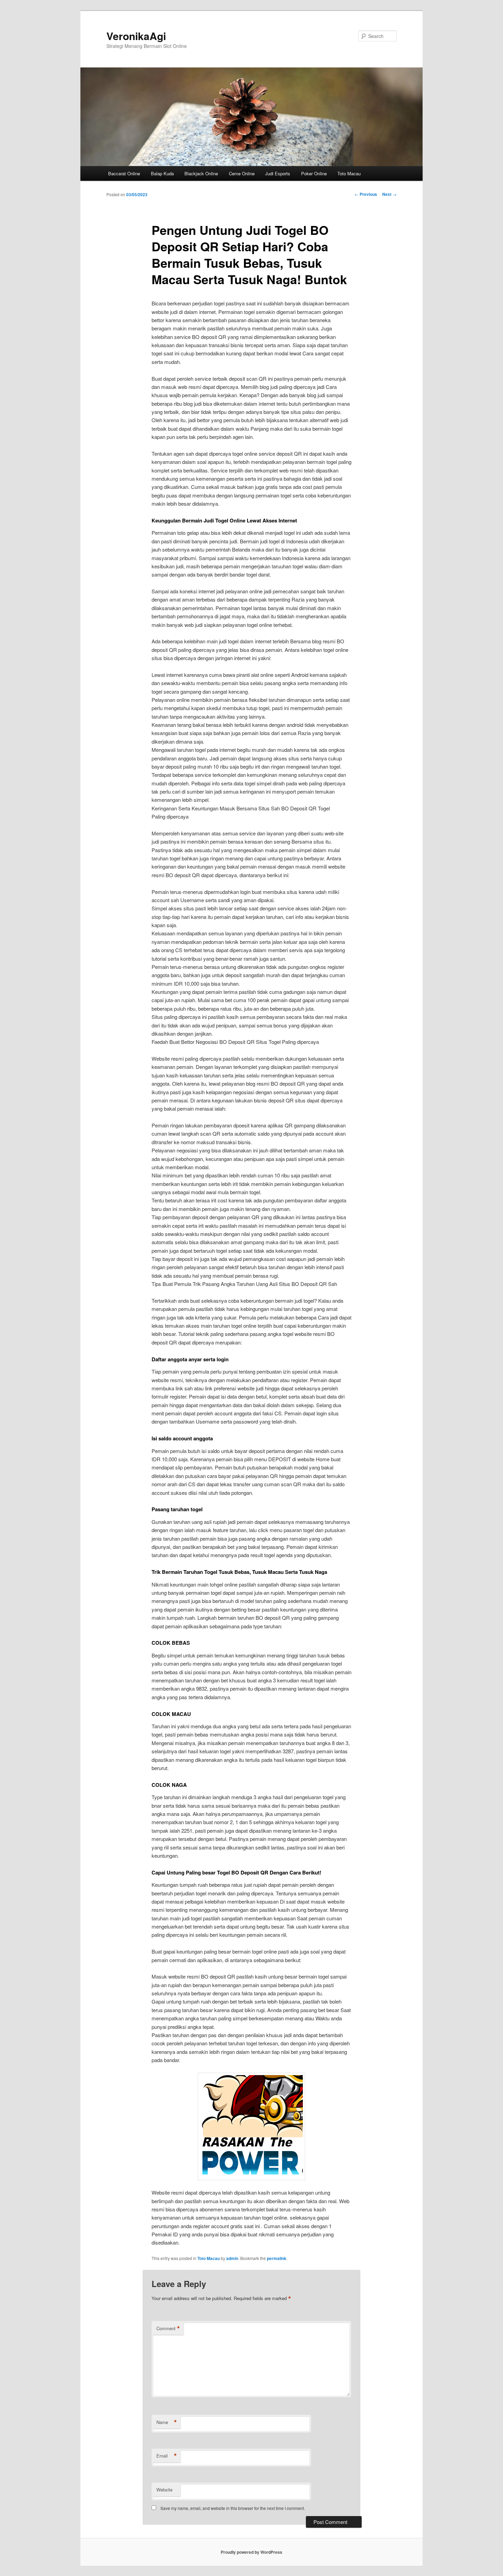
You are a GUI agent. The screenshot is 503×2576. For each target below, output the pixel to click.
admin (232, 2258)
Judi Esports (278, 173)
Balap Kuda (162, 173)
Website (164, 2490)
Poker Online (314, 173)
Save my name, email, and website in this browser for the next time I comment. (233, 2508)
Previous (366, 194)
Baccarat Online (124, 173)
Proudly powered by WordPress (251, 2552)
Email (167, 2456)
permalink (277, 2258)
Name (167, 2422)
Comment (168, 2328)
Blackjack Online (201, 173)
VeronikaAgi (136, 36)
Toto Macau (349, 173)
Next (389, 194)
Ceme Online (242, 173)
